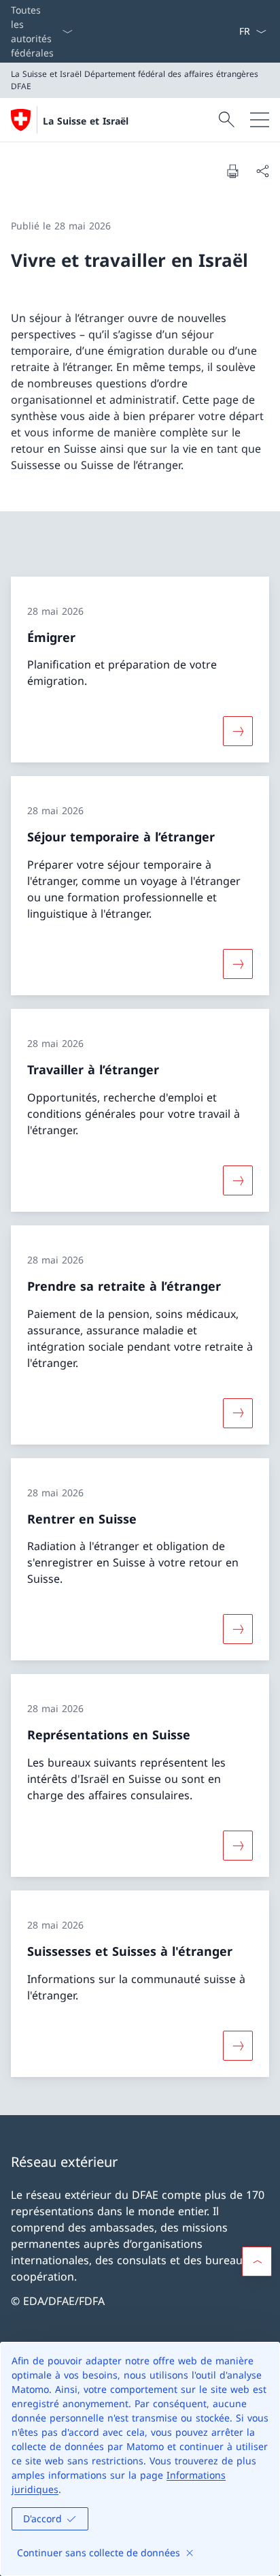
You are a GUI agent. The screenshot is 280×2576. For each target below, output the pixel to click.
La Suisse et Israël (86, 121)
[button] (257, 2261)
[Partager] (262, 171)
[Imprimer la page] (232, 171)
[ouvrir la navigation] (260, 120)
